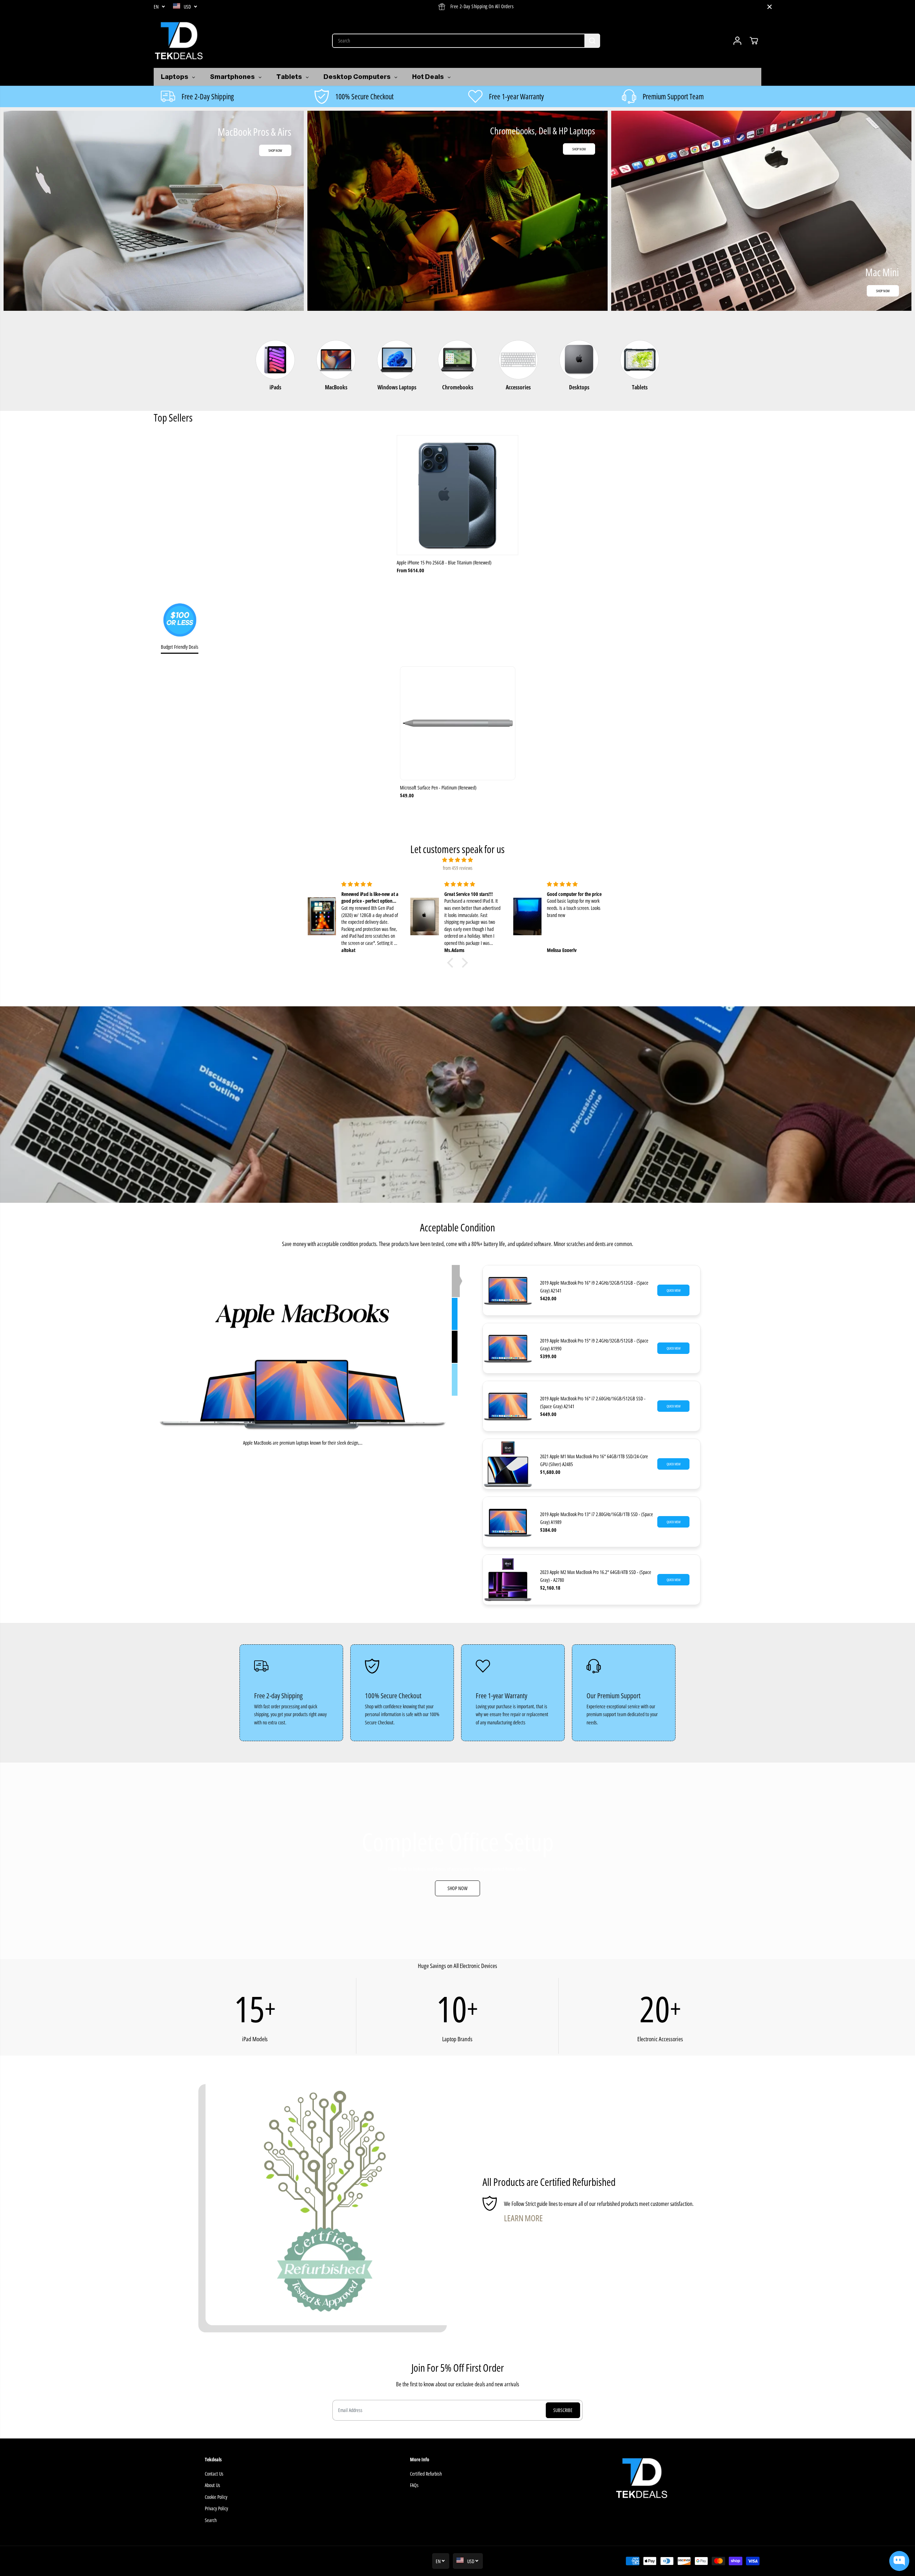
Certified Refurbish (426, 2474)
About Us (212, 2485)
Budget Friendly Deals (180, 647)
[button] (452, 963)
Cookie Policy (216, 2497)
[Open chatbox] (899, 2561)
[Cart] (754, 41)
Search (211, 2520)
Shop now (883, 291)
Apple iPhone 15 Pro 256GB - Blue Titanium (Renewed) (444, 562)
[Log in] (737, 41)
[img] (457, 860)
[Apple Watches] (456, 1281)
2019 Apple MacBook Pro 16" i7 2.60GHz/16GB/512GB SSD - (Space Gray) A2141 (593, 1402)
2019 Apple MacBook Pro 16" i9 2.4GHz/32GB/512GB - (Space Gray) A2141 (594, 1287)
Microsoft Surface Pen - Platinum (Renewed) (438, 788)
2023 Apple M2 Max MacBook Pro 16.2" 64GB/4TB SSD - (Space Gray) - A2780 (596, 1576)
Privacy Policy (216, 2508)
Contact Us (214, 2474)
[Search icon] (592, 41)
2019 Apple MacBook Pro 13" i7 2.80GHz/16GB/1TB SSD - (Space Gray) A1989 (597, 1518)
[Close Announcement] (770, 7)
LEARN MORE (523, 2218)
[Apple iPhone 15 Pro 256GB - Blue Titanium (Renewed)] (457, 495)
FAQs (414, 2485)
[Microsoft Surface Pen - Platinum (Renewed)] (458, 723)
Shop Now (275, 150)
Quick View (674, 1290)
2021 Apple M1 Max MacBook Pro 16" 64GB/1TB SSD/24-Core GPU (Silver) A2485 (594, 1460)
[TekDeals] (179, 41)
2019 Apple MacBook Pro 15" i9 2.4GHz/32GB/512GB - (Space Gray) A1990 (594, 1344)
